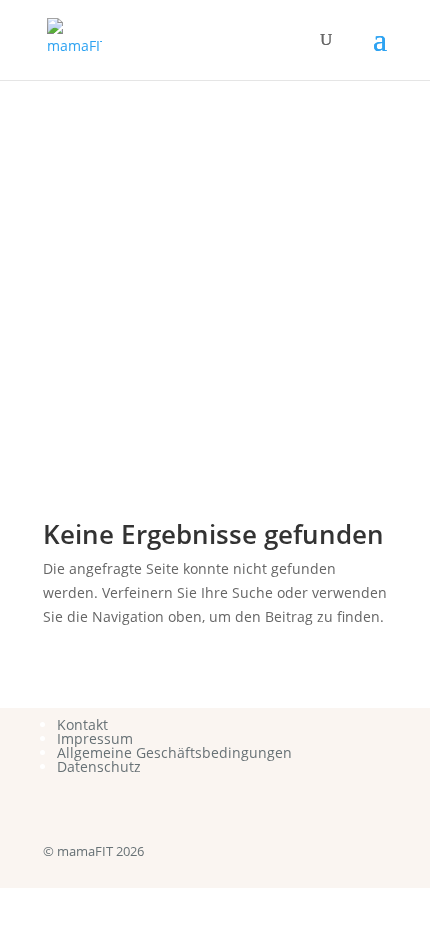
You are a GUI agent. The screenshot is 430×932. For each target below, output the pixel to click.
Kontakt (82, 724)
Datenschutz (99, 766)
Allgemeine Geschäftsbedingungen (174, 752)
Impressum (95, 738)
